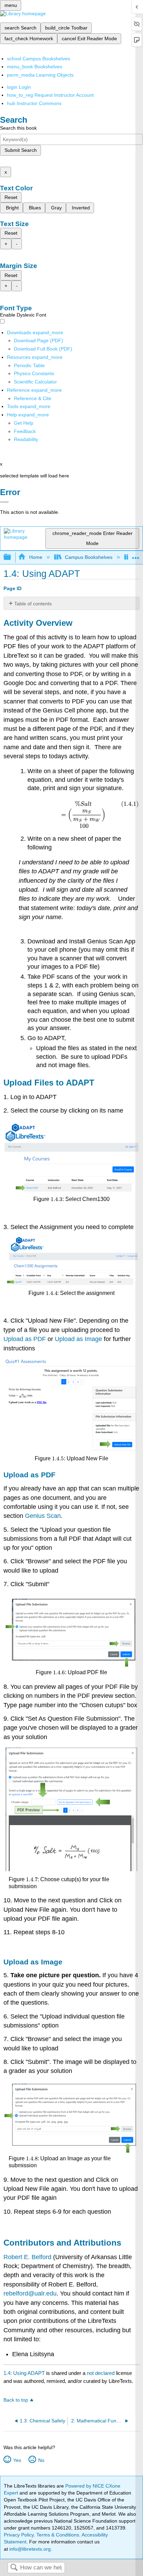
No (41, 2460)
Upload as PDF (25, 1339)
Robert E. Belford (27, 2257)
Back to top (16, 2400)
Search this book (18, 128)
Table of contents (33, 604)
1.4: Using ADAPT (24, 2373)
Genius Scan (43, 1516)
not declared (101, 2373)
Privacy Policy (19, 2535)
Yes (17, 2460)
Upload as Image (78, 1339)
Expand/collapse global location (136, 555)
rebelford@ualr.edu (30, 2293)
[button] (25, 431)
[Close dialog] (4, 502)
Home (36, 557)
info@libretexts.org (29, 2549)
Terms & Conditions (58, 2535)
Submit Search (21, 150)
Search (14, 2568)
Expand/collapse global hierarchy (12, 557)
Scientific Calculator (35, 382)
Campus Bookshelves (89, 557)
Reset (11, 197)
